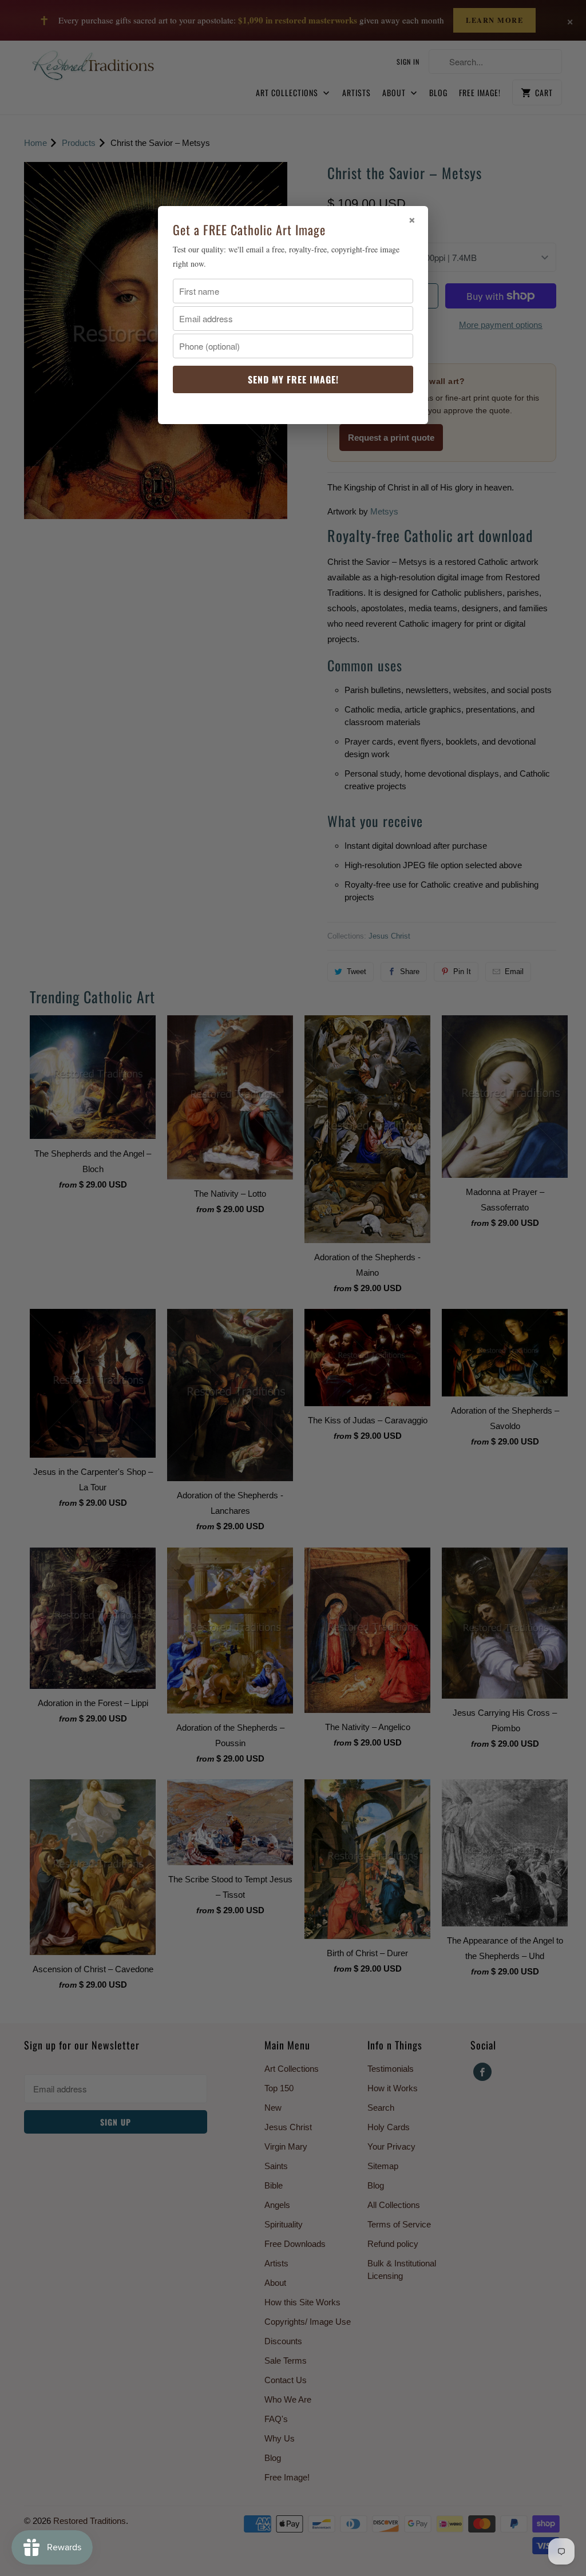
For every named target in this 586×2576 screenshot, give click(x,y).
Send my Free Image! (293, 379)
